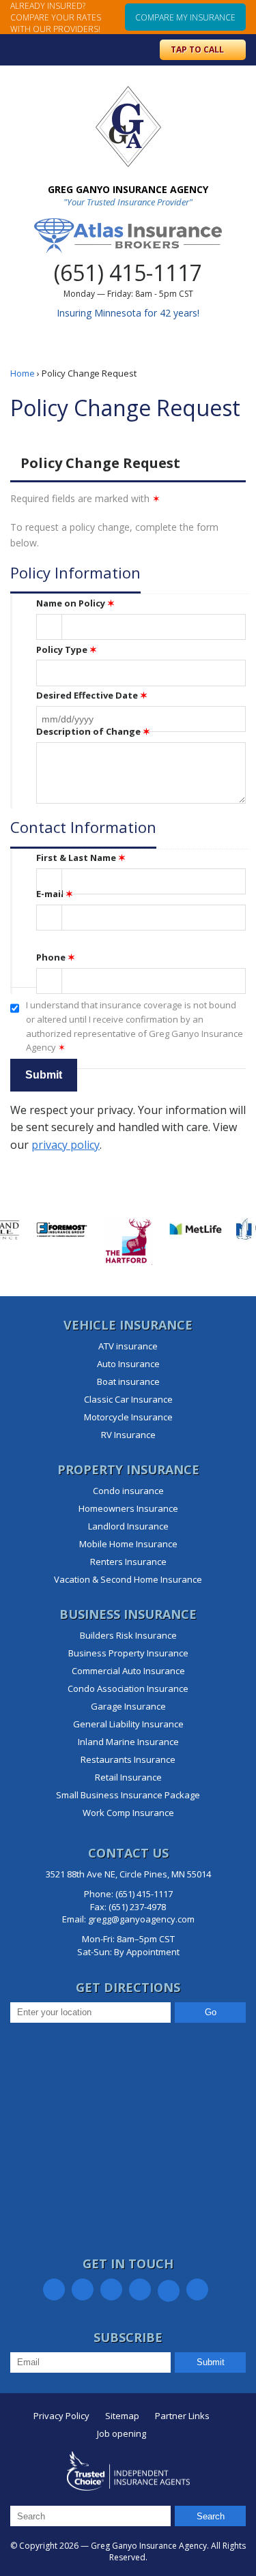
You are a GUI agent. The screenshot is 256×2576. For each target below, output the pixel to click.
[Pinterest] (140, 2289)
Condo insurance (128, 1491)
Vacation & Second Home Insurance (128, 1579)
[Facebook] (54, 2289)
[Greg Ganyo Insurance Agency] (128, 127)
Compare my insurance (185, 17)
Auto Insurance (128, 1364)
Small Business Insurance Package (128, 1795)
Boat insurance (128, 1381)
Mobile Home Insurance (128, 1544)
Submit (211, 2362)
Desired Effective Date (92, 695)
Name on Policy (75, 603)
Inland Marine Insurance (128, 1742)
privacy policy (66, 1145)
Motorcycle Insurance (128, 1417)
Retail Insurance (128, 1777)
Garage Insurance (128, 1706)
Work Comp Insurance (128, 1813)
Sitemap (122, 2416)
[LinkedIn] (111, 2289)
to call (198, 49)
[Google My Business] (169, 2291)
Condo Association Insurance (128, 1688)
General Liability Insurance (128, 1724)
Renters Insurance (128, 1562)
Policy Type (67, 649)
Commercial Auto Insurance (128, 1671)
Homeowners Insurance (128, 1508)
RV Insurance (128, 1435)
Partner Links (182, 2416)
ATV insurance (128, 1346)
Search (211, 2516)
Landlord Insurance (128, 1526)
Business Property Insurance (128, 1653)
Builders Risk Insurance (128, 1635)
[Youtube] (197, 2289)
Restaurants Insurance (128, 1759)
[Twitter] (83, 2289)
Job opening (122, 2433)
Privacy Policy (61, 2416)
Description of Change (93, 731)
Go (211, 2012)
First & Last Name (81, 858)
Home (23, 373)
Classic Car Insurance (128, 1399)
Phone (56, 957)
